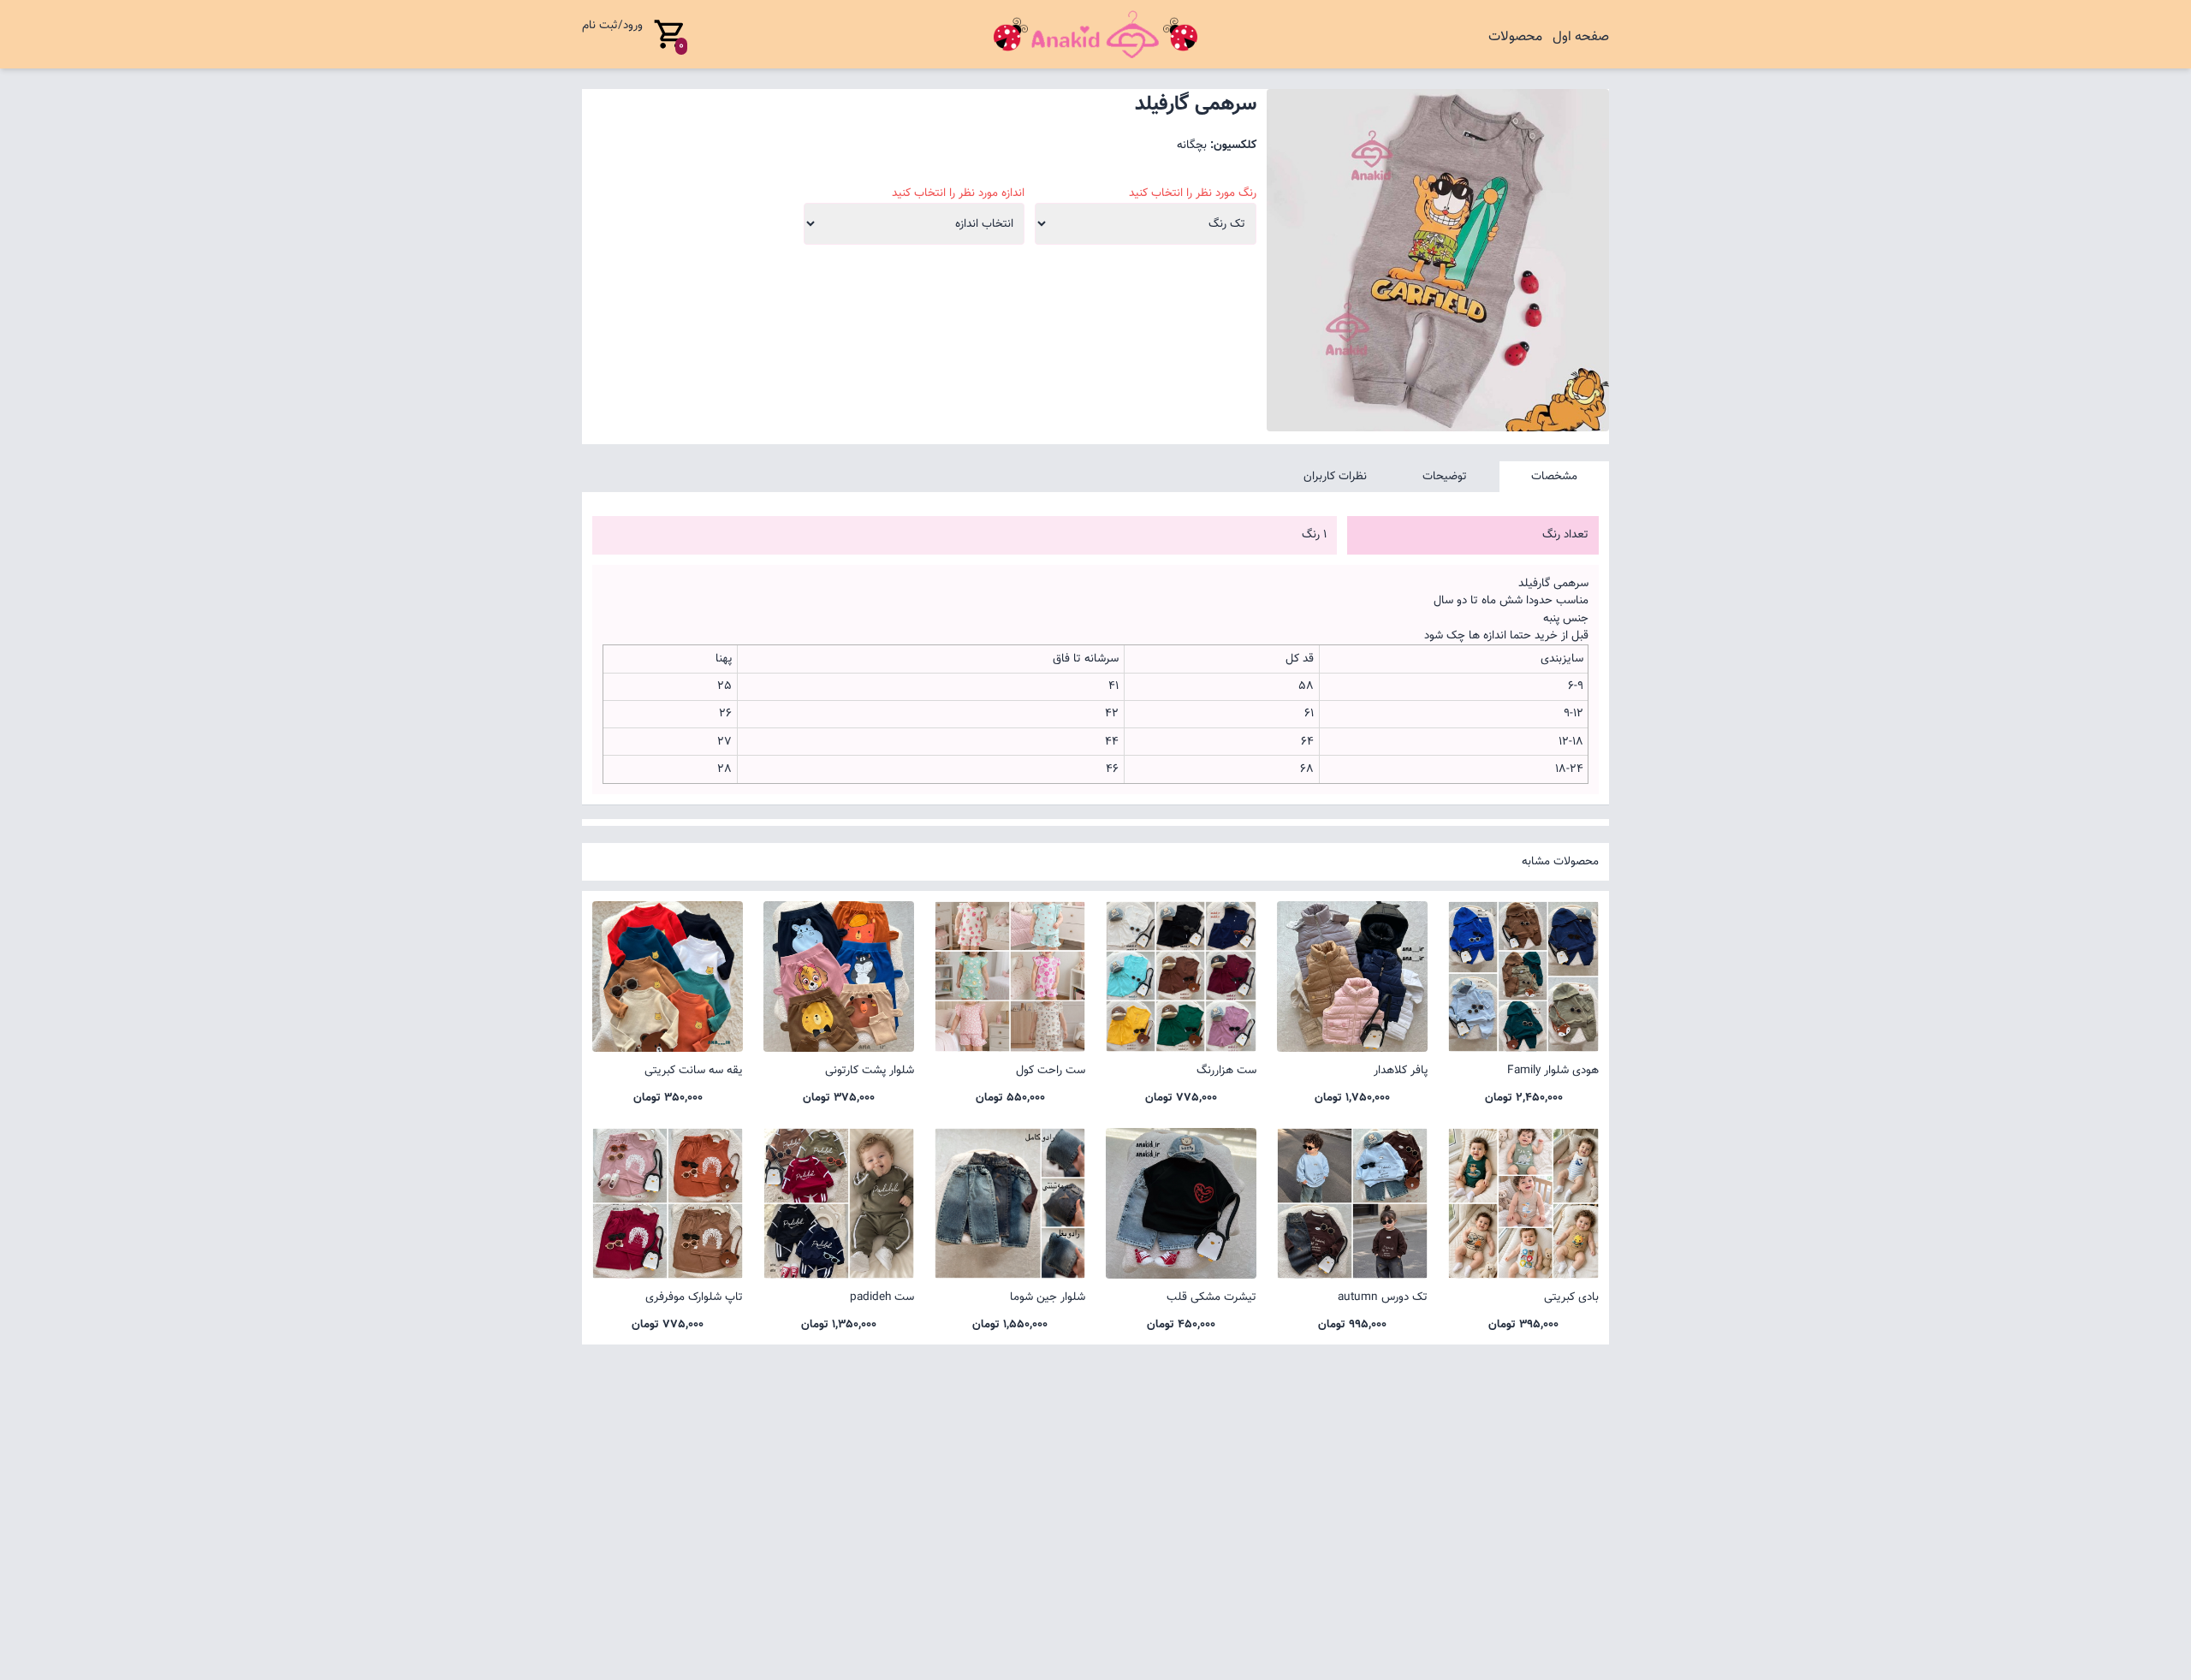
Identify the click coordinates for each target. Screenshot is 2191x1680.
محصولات (1515, 37)
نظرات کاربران (1335, 476)
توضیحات (1445, 476)
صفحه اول (1581, 37)
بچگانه (1192, 145)
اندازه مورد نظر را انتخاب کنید (958, 193)
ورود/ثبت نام (612, 25)
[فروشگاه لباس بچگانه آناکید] (1095, 34)
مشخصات (1554, 476)
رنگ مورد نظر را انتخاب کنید (1193, 193)
